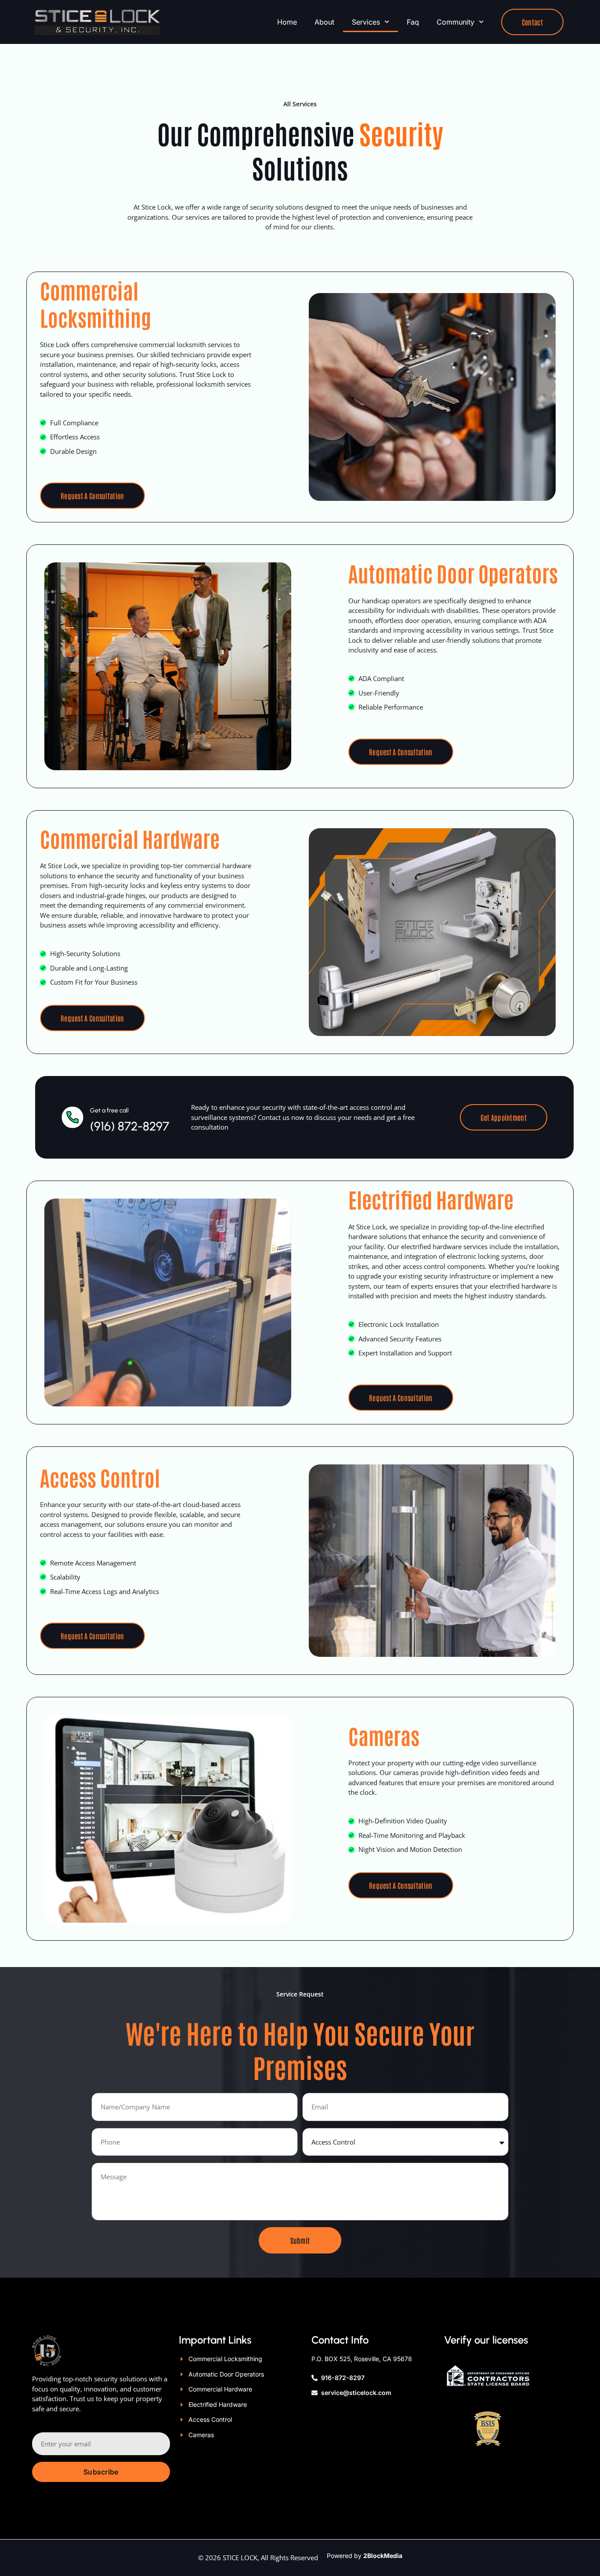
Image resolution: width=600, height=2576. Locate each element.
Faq (413, 22)
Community (455, 22)
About (324, 22)
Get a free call (109, 1110)
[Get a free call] (72, 1117)
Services (366, 22)
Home (287, 22)
